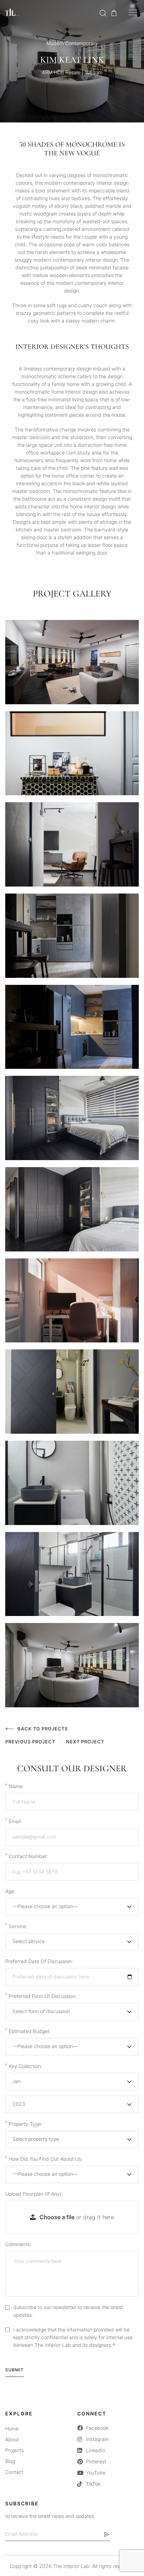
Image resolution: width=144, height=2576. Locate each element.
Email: (14, 1821)
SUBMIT (15, 2370)
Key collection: (24, 2066)
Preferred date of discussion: (39, 1961)
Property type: (24, 2124)
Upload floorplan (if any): (34, 2194)
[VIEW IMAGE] (72, 662)
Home (12, 2429)
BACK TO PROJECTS (43, 1729)
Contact (14, 2472)
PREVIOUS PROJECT (30, 1742)
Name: (15, 1786)
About (12, 2439)
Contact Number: (27, 1856)
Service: (16, 1926)
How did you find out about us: (44, 2159)
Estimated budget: (28, 2031)
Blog (10, 2461)
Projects (15, 2450)
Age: (10, 1891)
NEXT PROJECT (85, 1742)
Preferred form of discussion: (41, 1996)
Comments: (18, 2244)
